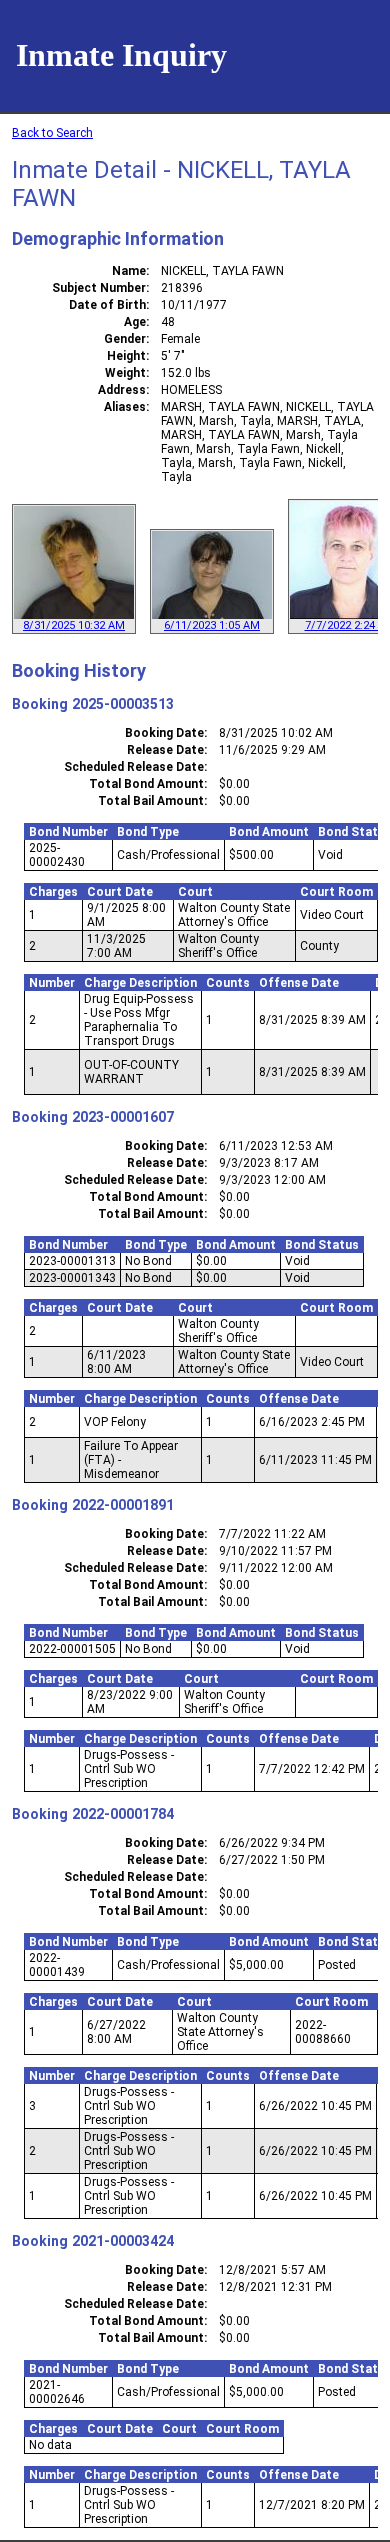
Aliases (125, 407)
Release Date (165, 750)
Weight (125, 373)
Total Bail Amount (151, 801)
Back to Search (52, 133)
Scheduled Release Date (134, 767)
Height (126, 356)
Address (122, 390)
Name (129, 271)
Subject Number (99, 288)
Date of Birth (107, 305)
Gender (125, 339)
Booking (40, 704)
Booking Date (164, 733)
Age (135, 322)
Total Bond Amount (146, 784)
